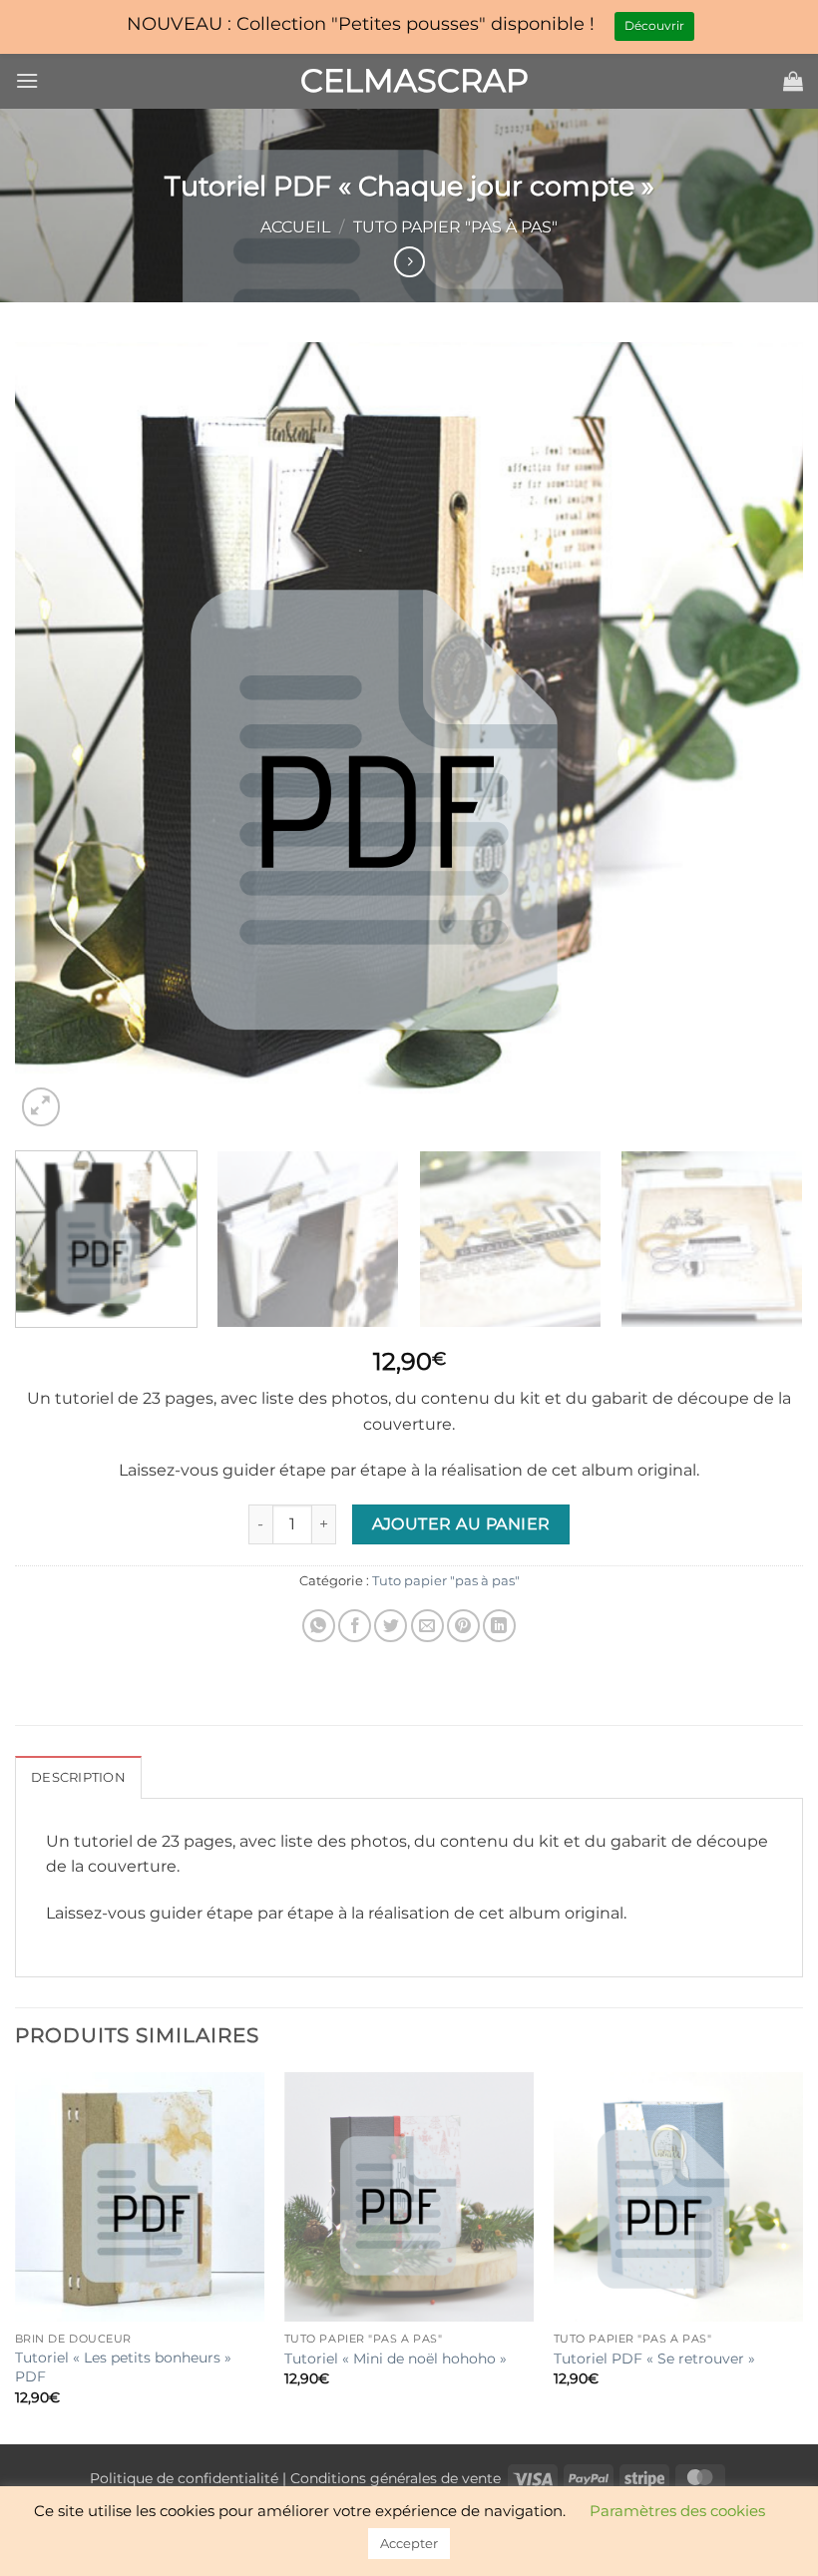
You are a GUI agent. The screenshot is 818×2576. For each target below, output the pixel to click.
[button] (27, 80)
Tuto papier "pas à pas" (455, 227)
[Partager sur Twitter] (391, 1626)
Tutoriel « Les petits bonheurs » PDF (123, 2367)
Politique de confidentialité (184, 2478)
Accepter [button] (409, 2543)
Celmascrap (409, 81)
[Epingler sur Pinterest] (463, 1626)
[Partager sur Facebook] (355, 1626)
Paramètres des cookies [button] (677, 2511)
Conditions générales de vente (396, 2478)
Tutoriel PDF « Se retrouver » (654, 2359)
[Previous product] (409, 262)
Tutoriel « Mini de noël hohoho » (396, 2359)
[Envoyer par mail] (427, 1626)
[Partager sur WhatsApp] (319, 1626)
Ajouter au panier (461, 1524)
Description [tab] (78, 1777)
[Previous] (56, 737)
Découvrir (654, 25)
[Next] (762, 737)
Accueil (295, 227)
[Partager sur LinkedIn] (499, 1626)
